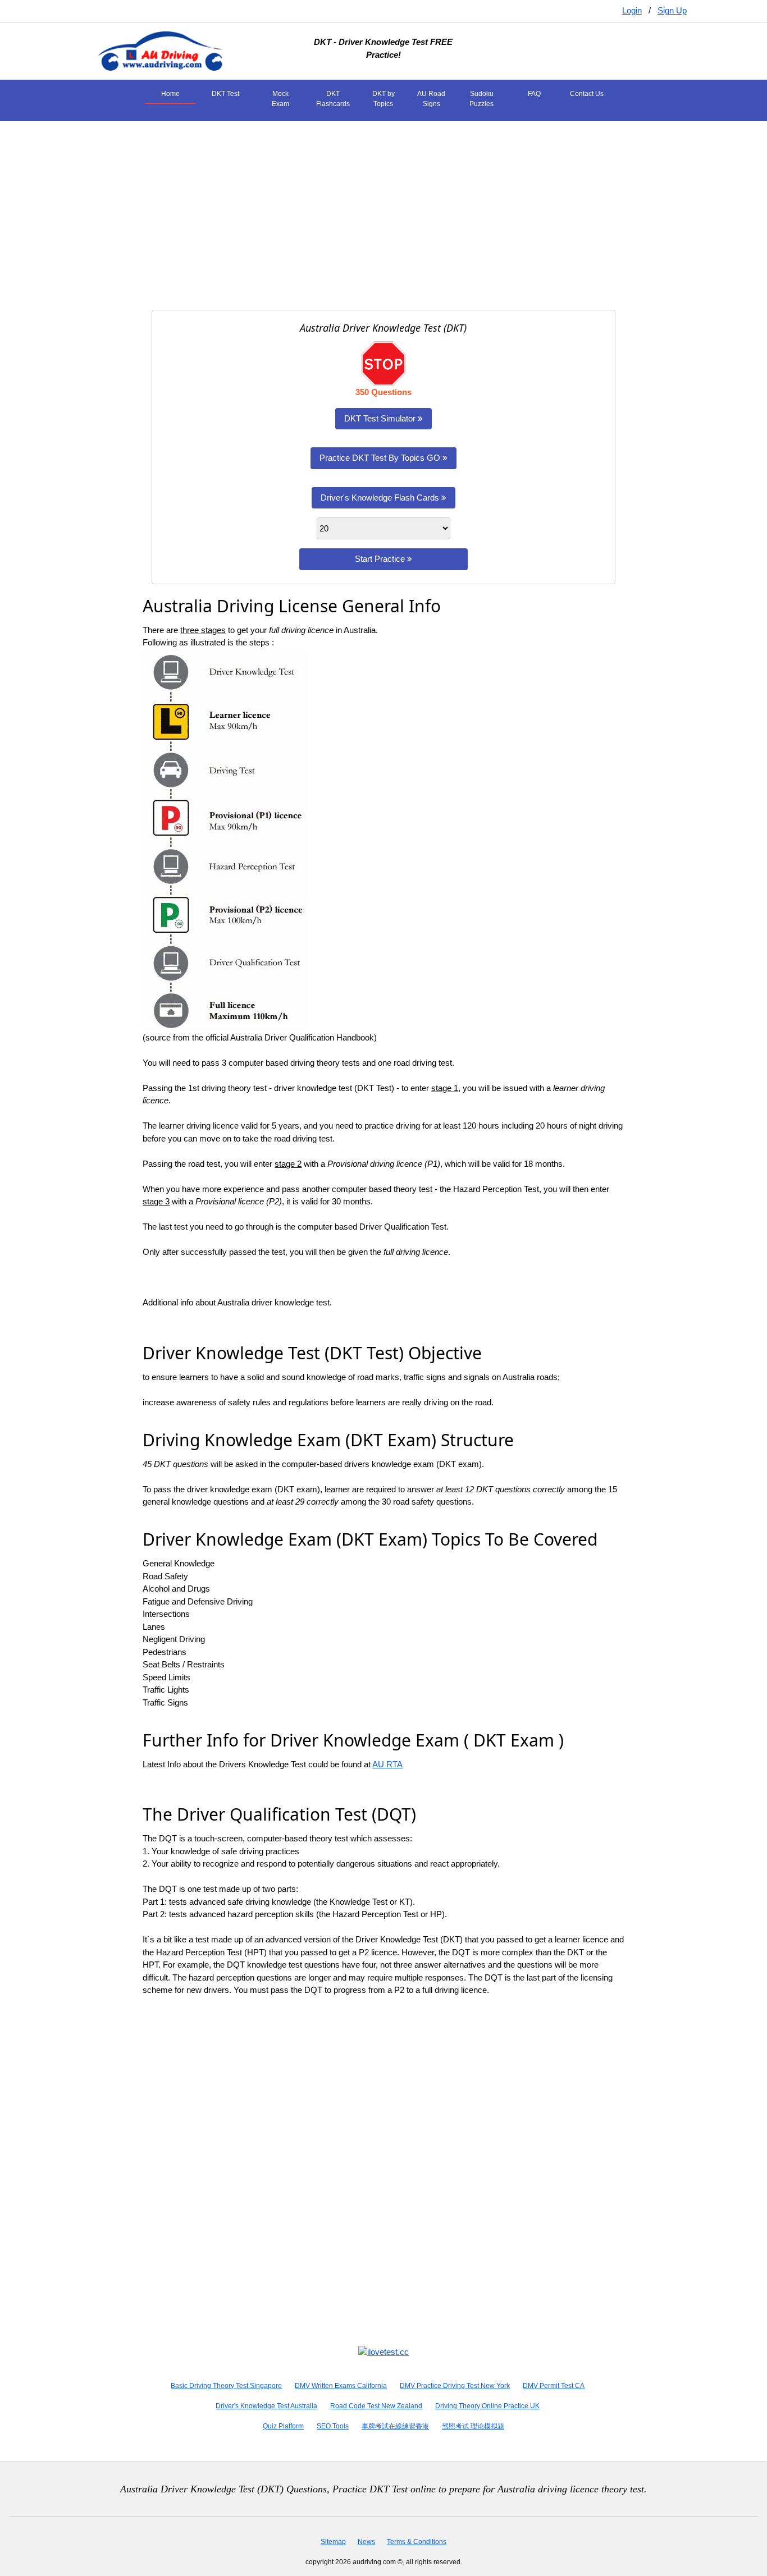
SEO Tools (333, 2426)
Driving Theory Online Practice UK (487, 2406)
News (366, 2542)
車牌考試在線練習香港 (395, 2426)
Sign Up (672, 10)
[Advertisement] (383, 209)
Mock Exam (280, 99)
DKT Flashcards (333, 99)
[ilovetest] (383, 2351)
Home (170, 94)
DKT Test (225, 94)
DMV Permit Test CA (554, 2386)
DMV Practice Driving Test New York (455, 2386)
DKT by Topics (383, 99)
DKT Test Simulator (381, 418)
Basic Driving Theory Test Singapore (226, 2386)
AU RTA (387, 1764)
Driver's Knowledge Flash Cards (381, 498)
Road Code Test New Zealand (376, 2406)
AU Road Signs (431, 99)
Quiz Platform (283, 2426)
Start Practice (381, 559)
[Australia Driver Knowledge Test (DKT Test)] (161, 50)
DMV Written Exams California (341, 2386)
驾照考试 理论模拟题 (473, 2426)
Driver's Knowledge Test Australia (266, 2406)
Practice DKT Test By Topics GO (381, 458)
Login (632, 10)
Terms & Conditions (417, 2542)
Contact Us (587, 94)
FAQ (534, 94)
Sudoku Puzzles (481, 99)
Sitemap (333, 2542)
